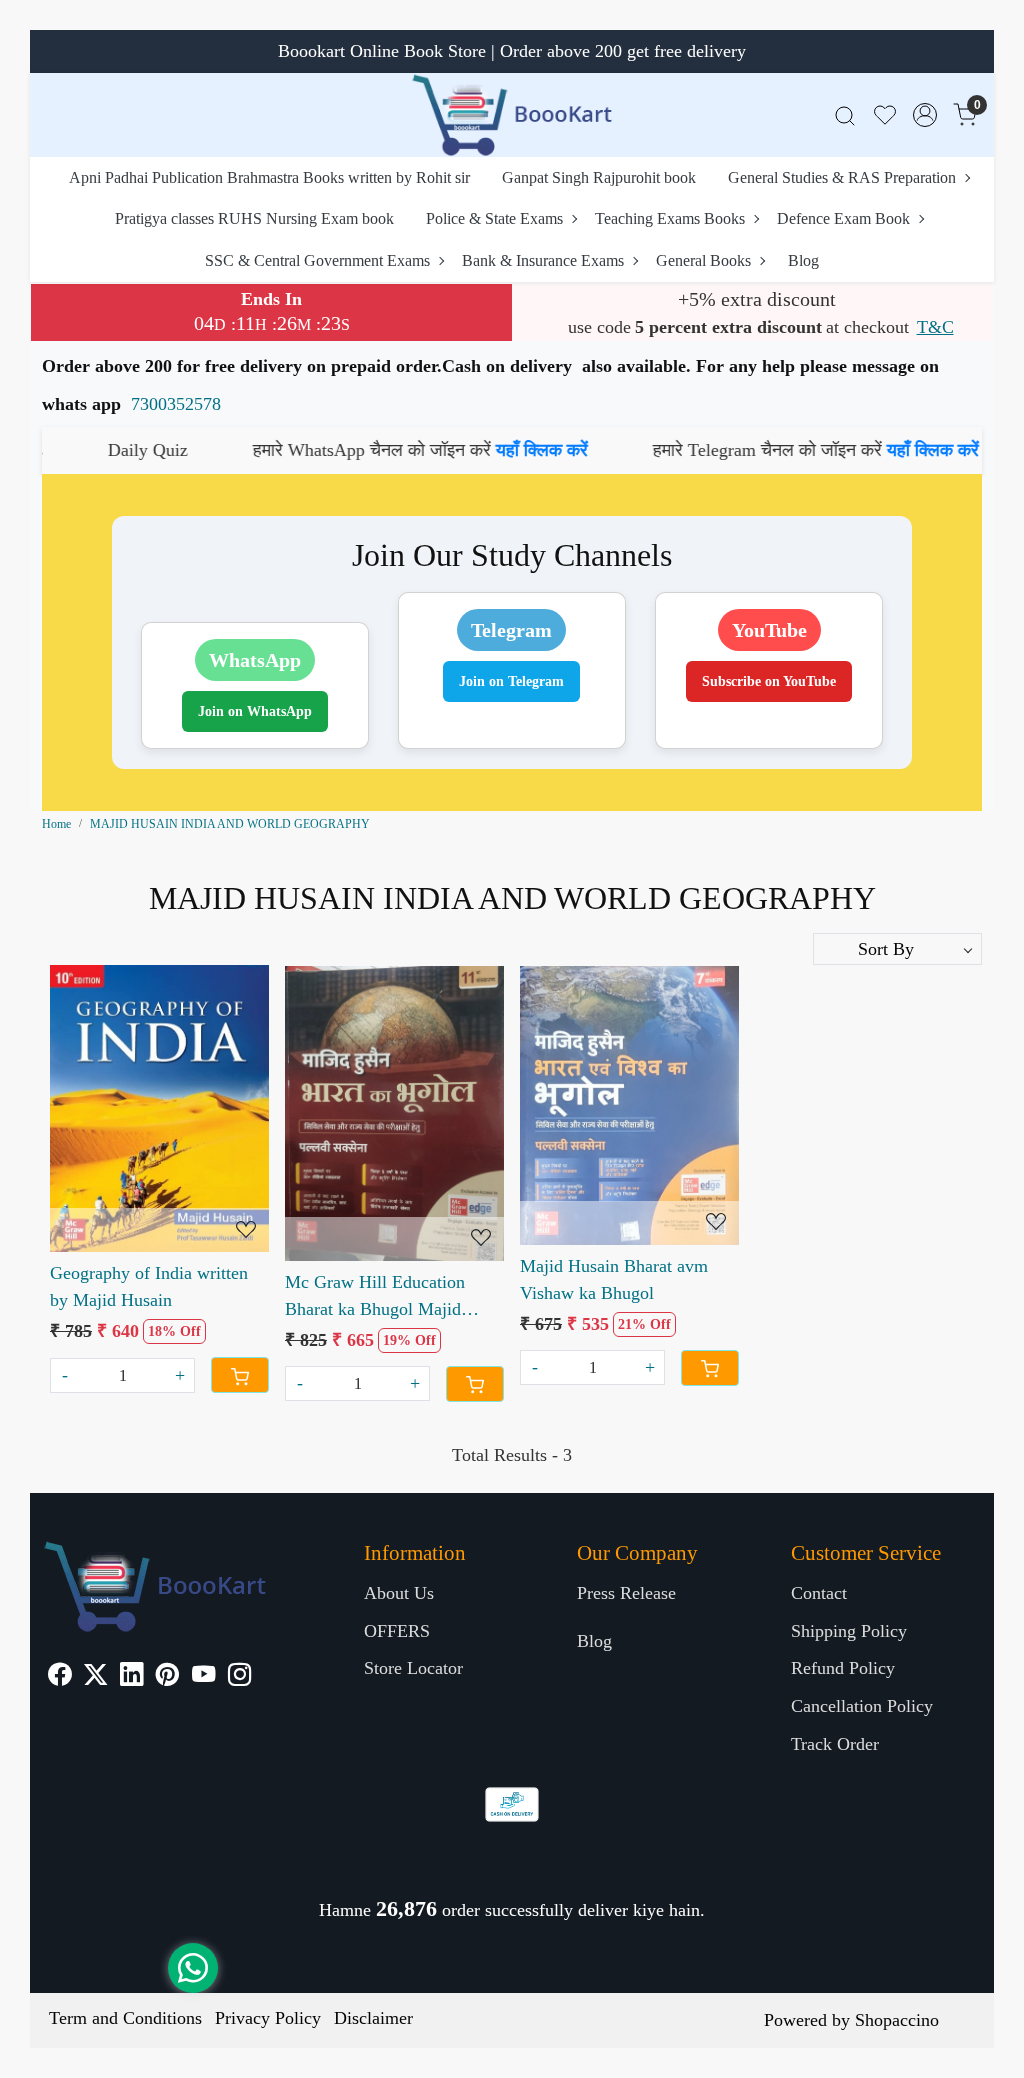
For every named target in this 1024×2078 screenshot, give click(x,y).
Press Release (626, 1593)
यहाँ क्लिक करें (442, 450)
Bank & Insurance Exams (543, 260)
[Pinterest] (167, 1677)
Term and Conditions (125, 2018)
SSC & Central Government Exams (317, 260)
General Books (703, 260)
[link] (845, 115)
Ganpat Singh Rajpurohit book (599, 177)
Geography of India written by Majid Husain (149, 1286)
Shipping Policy (849, 1631)
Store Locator (413, 1668)
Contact (819, 1593)
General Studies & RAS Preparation (842, 177)
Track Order (835, 1744)
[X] (95, 1677)
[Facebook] (59, 1677)
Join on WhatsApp (255, 711)
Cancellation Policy (862, 1706)
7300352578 (176, 404)
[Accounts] (925, 115)
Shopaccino (897, 2020)
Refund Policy (843, 1668)
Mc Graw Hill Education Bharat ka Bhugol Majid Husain (375, 1297)
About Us (399, 1593)
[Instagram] (239, 1677)
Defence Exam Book (843, 218)
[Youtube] (203, 1677)
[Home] (512, 115)
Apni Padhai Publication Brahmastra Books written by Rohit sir (269, 177)
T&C (935, 327)
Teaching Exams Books (670, 218)
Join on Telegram (511, 681)
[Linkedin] (131, 1677)
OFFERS (397, 1631)
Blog (803, 260)
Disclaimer (373, 2018)
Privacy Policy (268, 2018)
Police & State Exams (494, 218)
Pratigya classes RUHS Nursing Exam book (254, 218)
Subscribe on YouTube (769, 681)
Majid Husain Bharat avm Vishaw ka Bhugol (614, 1279)
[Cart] (240, 1375)
